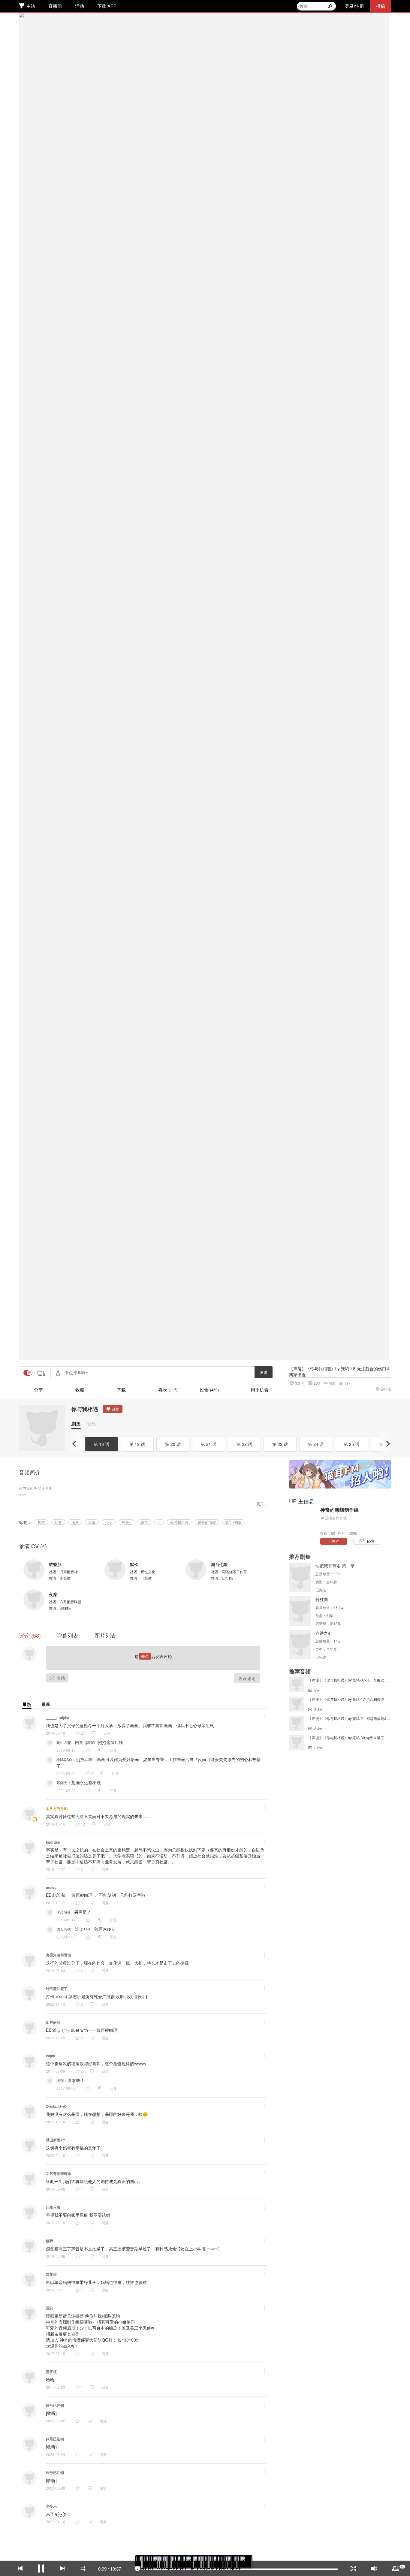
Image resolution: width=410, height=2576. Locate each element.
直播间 (55, 6)
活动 (80, 6)
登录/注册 (354, 6)
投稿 (381, 6)
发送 (264, 2545)
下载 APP (107, 6)
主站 (31, 6)
